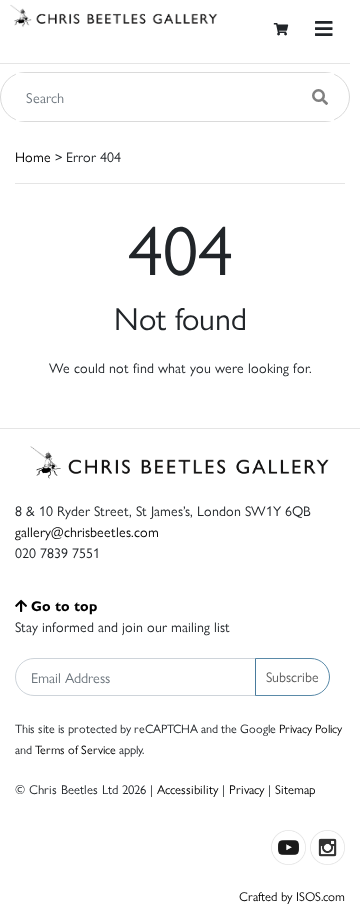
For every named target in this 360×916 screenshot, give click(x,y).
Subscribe (292, 676)
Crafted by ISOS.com (292, 895)
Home (33, 156)
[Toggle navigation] (324, 28)
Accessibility (187, 788)
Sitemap (295, 788)
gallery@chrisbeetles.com (87, 531)
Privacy (246, 788)
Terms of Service (75, 749)
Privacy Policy (310, 728)
